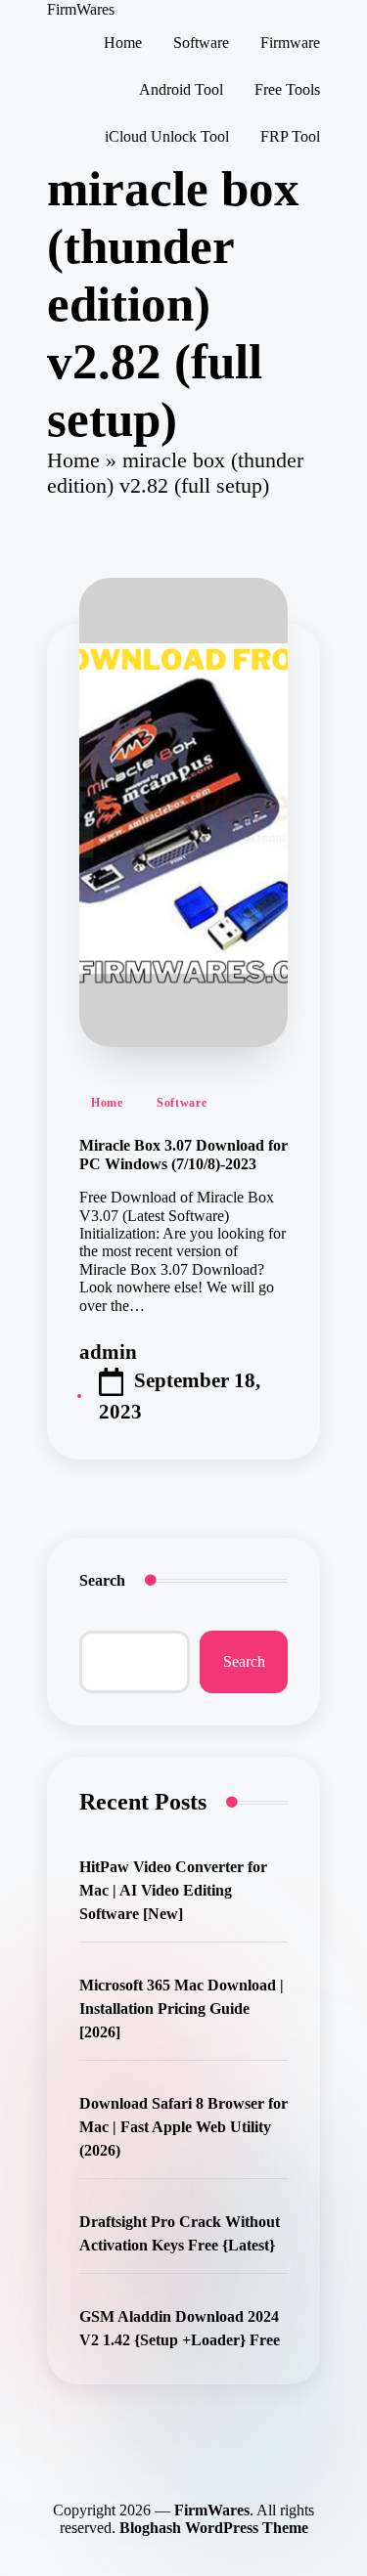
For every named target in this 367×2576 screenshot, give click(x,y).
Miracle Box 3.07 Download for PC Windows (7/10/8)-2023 (183, 1154)
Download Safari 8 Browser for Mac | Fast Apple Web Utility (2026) (183, 2127)
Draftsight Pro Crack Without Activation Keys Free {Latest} (180, 2233)
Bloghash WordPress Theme (214, 2528)
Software (182, 1103)
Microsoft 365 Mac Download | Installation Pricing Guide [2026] (182, 2008)
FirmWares (81, 9)
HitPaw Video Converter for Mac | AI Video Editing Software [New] (173, 1890)
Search (102, 1580)
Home (73, 460)
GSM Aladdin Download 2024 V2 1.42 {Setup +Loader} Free (180, 2328)
